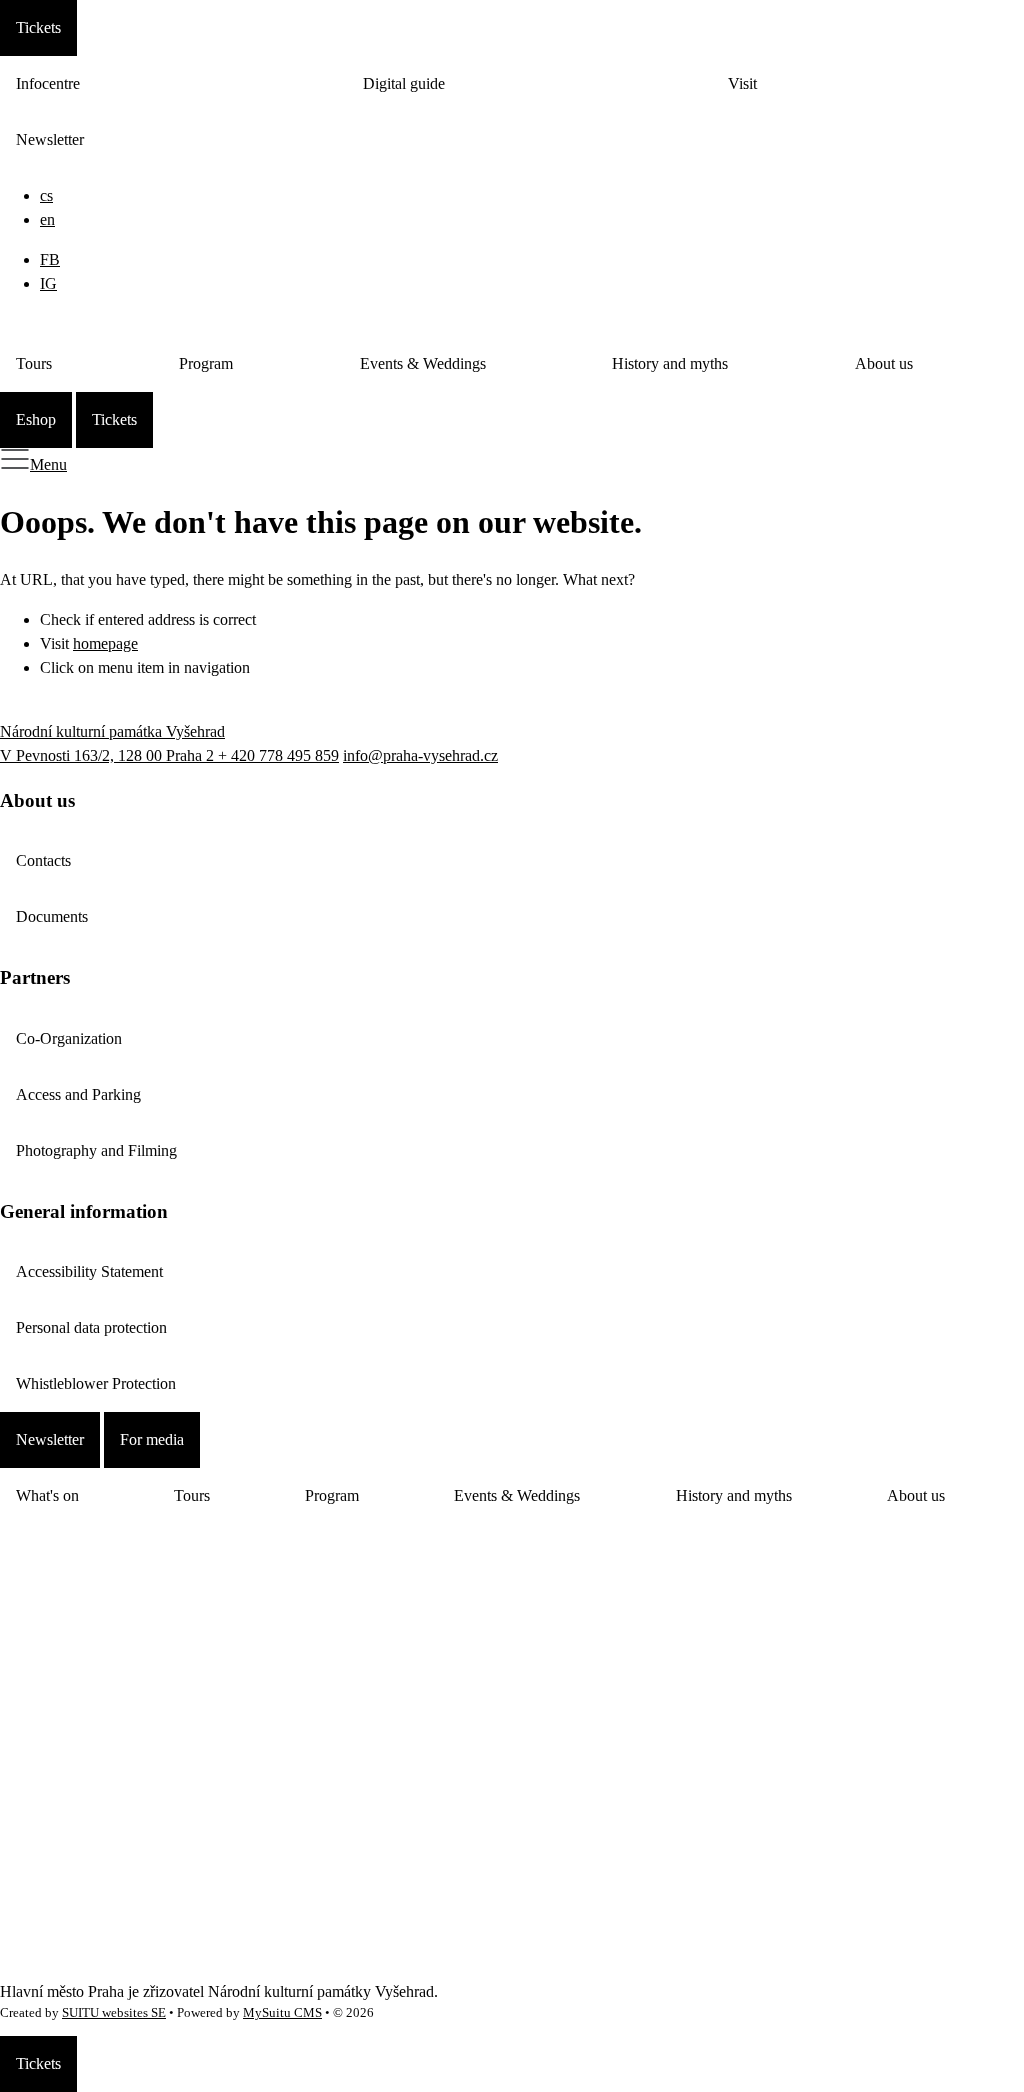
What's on (47, 1495)
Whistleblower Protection (96, 1383)
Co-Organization (69, 1038)
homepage (105, 643)
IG (48, 283)
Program (206, 363)
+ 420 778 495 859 (278, 755)
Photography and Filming (96, 1150)
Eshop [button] (36, 419)
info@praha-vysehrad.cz (420, 755)
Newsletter (50, 139)
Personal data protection (91, 1327)
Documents (52, 916)
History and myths (670, 363)
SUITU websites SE (114, 2013)
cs (46, 195)
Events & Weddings (423, 363)
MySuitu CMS (282, 2013)
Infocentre (48, 83)
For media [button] (152, 1439)
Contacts (43, 860)
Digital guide (404, 83)
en (47, 219)
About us (884, 363)
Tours (34, 363)
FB (50, 259)
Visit (742, 83)
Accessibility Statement (89, 1271)
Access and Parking (78, 1094)
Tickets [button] (38, 27)
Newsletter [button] (50, 1439)
